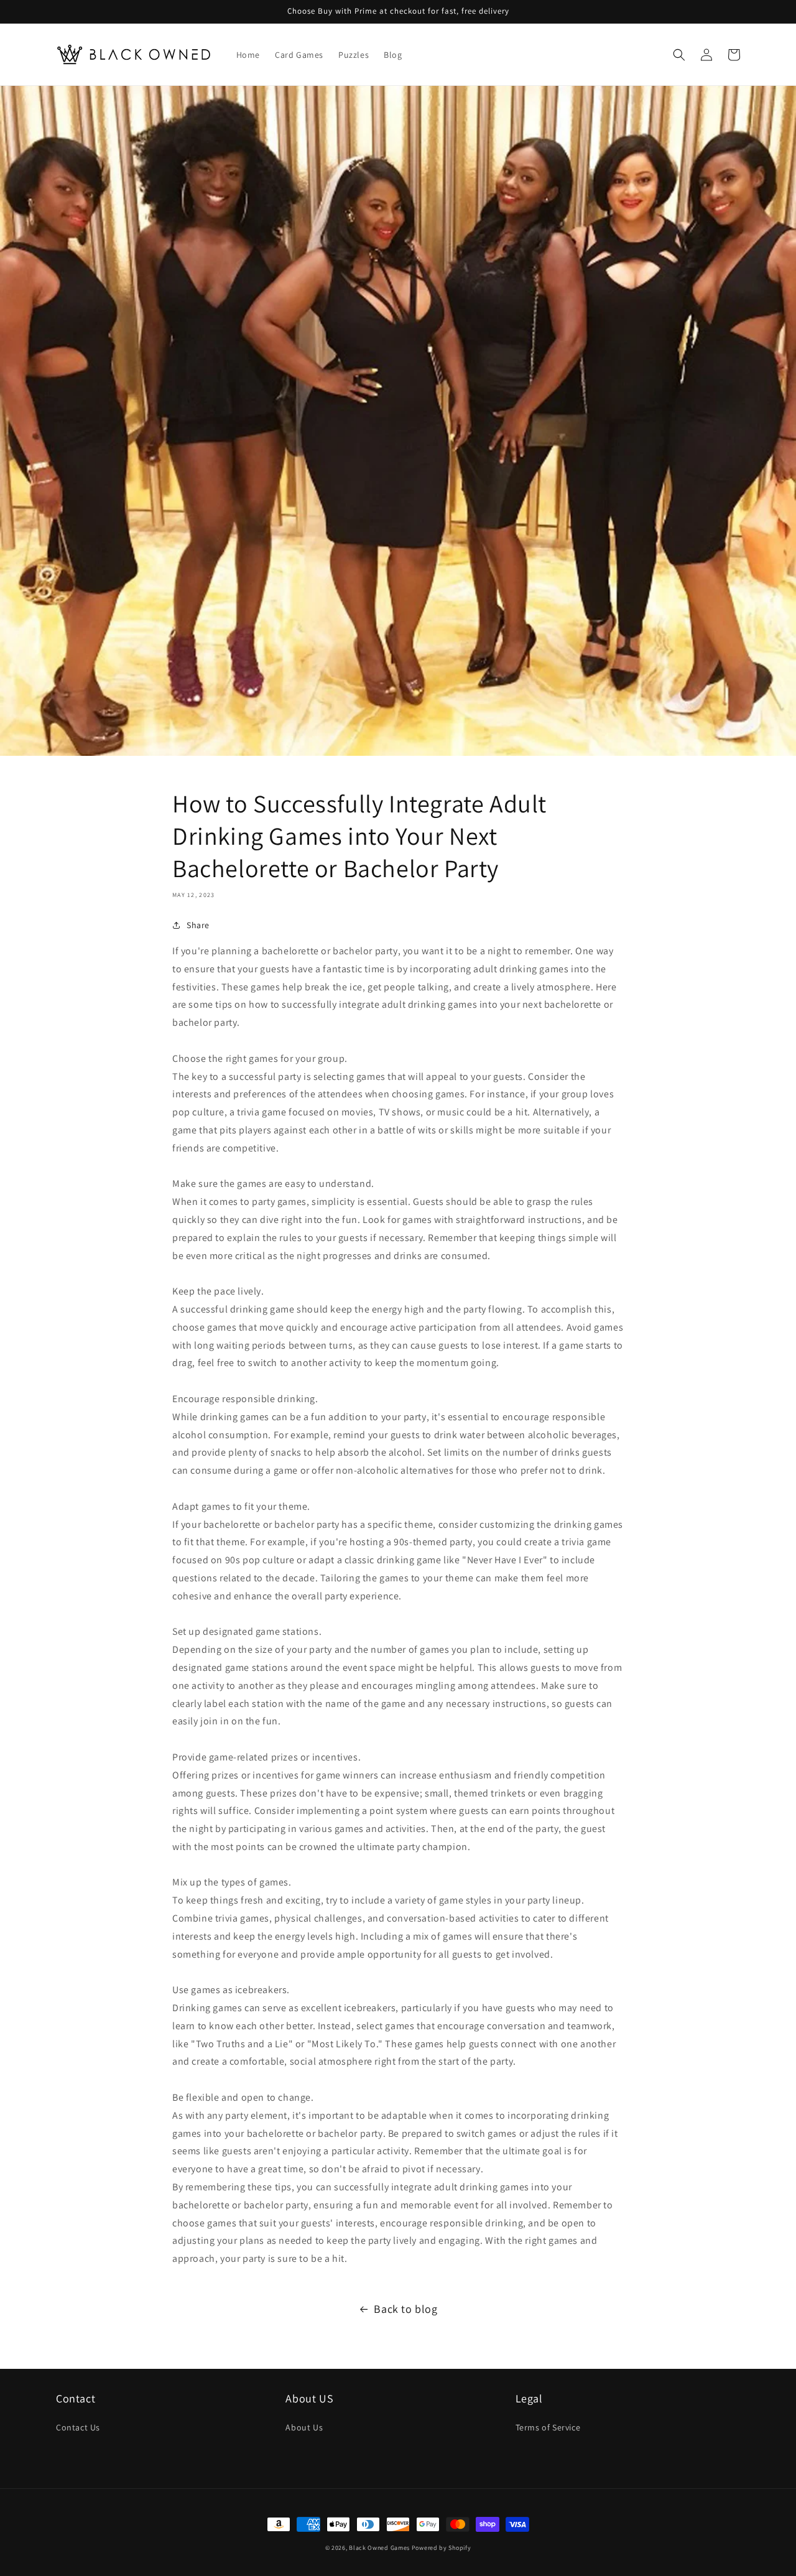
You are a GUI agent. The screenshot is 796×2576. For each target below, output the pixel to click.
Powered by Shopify (442, 2548)
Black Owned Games (379, 2548)
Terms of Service (548, 2427)
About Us (304, 2427)
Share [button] (198, 925)
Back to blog (405, 2309)
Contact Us (78, 2427)
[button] (679, 55)
